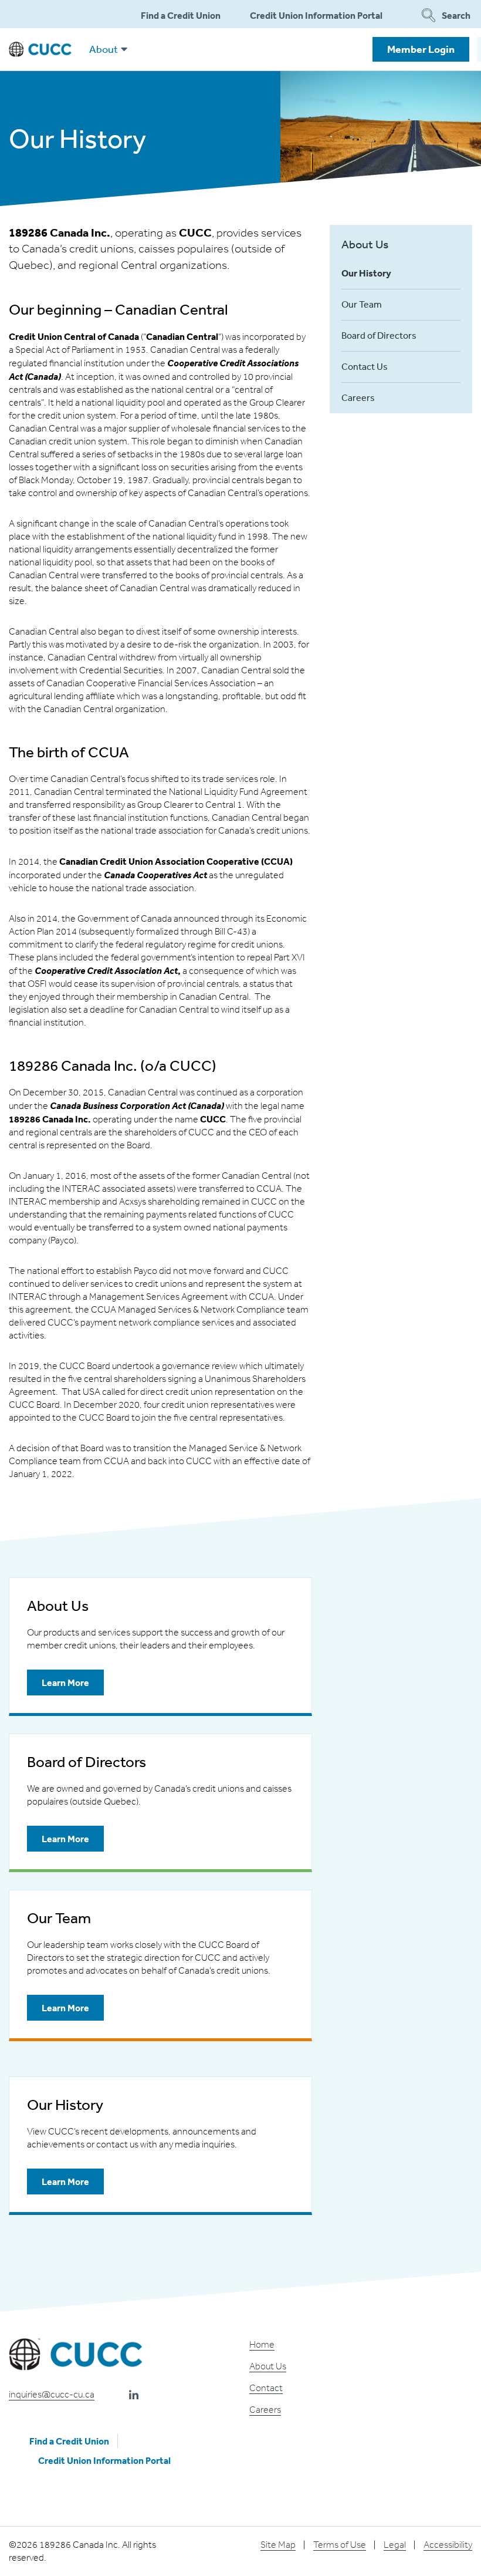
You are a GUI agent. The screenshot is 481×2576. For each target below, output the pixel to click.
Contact (266, 2388)
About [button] (104, 49)
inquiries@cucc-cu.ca (52, 2394)
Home (262, 2344)
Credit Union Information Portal (316, 15)
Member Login (421, 49)
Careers (358, 397)
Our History (366, 273)
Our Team (362, 304)
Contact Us (365, 366)
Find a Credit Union (181, 15)
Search (456, 15)
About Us (365, 244)
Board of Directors (379, 335)
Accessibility (448, 2545)
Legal (395, 2545)
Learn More (58, 1686)
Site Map (278, 2545)
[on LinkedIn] (134, 2395)
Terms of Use (340, 2545)
